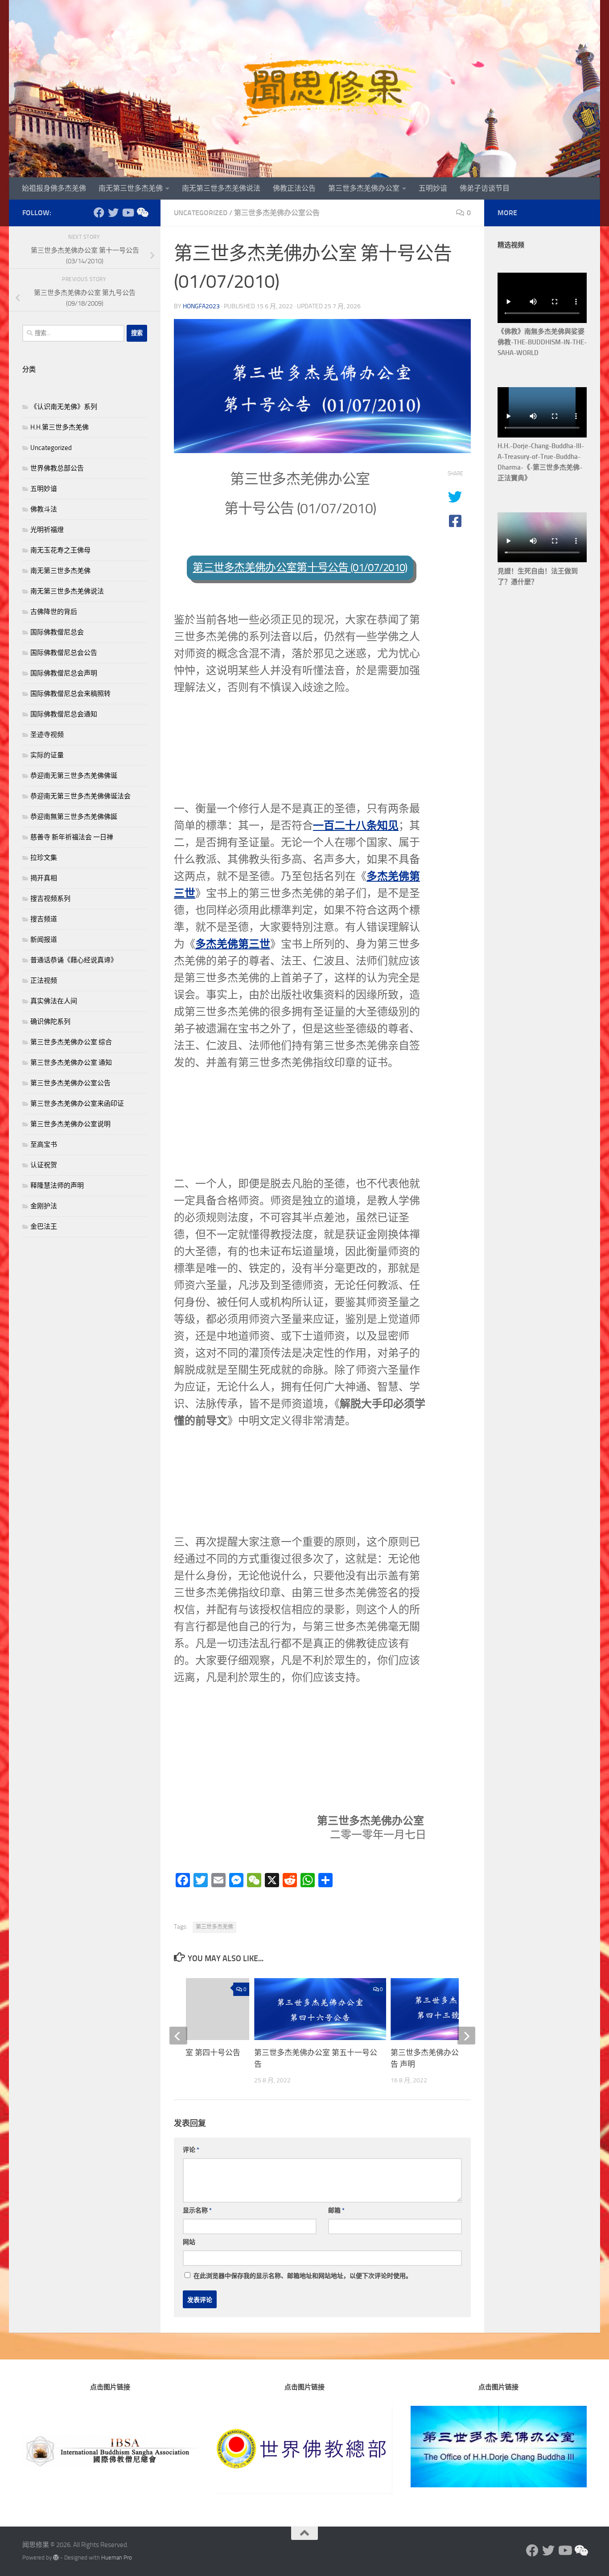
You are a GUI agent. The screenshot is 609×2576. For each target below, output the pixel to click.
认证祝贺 (44, 1165)
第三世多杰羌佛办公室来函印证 (77, 1104)
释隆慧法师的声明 (57, 1186)
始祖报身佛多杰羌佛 (54, 188)
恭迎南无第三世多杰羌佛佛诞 (74, 776)
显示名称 (197, 2210)
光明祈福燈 (47, 530)
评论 (191, 2150)
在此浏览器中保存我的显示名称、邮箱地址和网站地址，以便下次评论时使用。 (303, 2276)
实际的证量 (47, 755)
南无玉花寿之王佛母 (60, 550)
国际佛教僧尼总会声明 (64, 673)
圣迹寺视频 (47, 735)
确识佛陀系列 (50, 1022)
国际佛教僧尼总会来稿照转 (70, 694)
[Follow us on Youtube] (128, 213)
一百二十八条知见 (356, 825)
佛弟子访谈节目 (485, 188)
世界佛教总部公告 (57, 468)
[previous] (178, 2036)
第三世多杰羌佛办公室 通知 (71, 1063)
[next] (466, 2036)
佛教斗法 (44, 509)
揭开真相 (44, 878)
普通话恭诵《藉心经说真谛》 (74, 960)
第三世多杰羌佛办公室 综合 (71, 1042)
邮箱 (336, 2210)
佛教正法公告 (294, 188)
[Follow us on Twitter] (113, 213)
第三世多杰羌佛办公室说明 (70, 1124)
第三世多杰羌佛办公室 (364, 188)
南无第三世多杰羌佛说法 (221, 188)
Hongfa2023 (201, 306)
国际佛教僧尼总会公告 (64, 653)
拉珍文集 (44, 858)
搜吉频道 (44, 919)
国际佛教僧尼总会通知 (64, 714)
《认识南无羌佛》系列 (64, 407)
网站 (189, 2242)
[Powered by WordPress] (56, 2558)
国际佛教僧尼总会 (57, 632)
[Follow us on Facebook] (99, 213)
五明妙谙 (433, 188)
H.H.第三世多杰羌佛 (60, 427)
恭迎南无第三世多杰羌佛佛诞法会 (80, 796)
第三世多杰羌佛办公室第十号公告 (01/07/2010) (300, 568)
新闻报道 (44, 940)
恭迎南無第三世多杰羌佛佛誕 (74, 817)
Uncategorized (201, 213)
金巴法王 (44, 1227)
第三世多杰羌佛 (214, 1927)
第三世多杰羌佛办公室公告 (277, 213)
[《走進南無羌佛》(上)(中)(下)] (142, 213)
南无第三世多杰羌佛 (131, 188)
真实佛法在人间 (54, 1001)
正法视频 (44, 981)
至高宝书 (44, 1145)
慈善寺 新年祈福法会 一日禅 (72, 837)
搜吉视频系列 (50, 899)
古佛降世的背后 (54, 612)
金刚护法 (44, 1206)
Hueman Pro (117, 2558)
